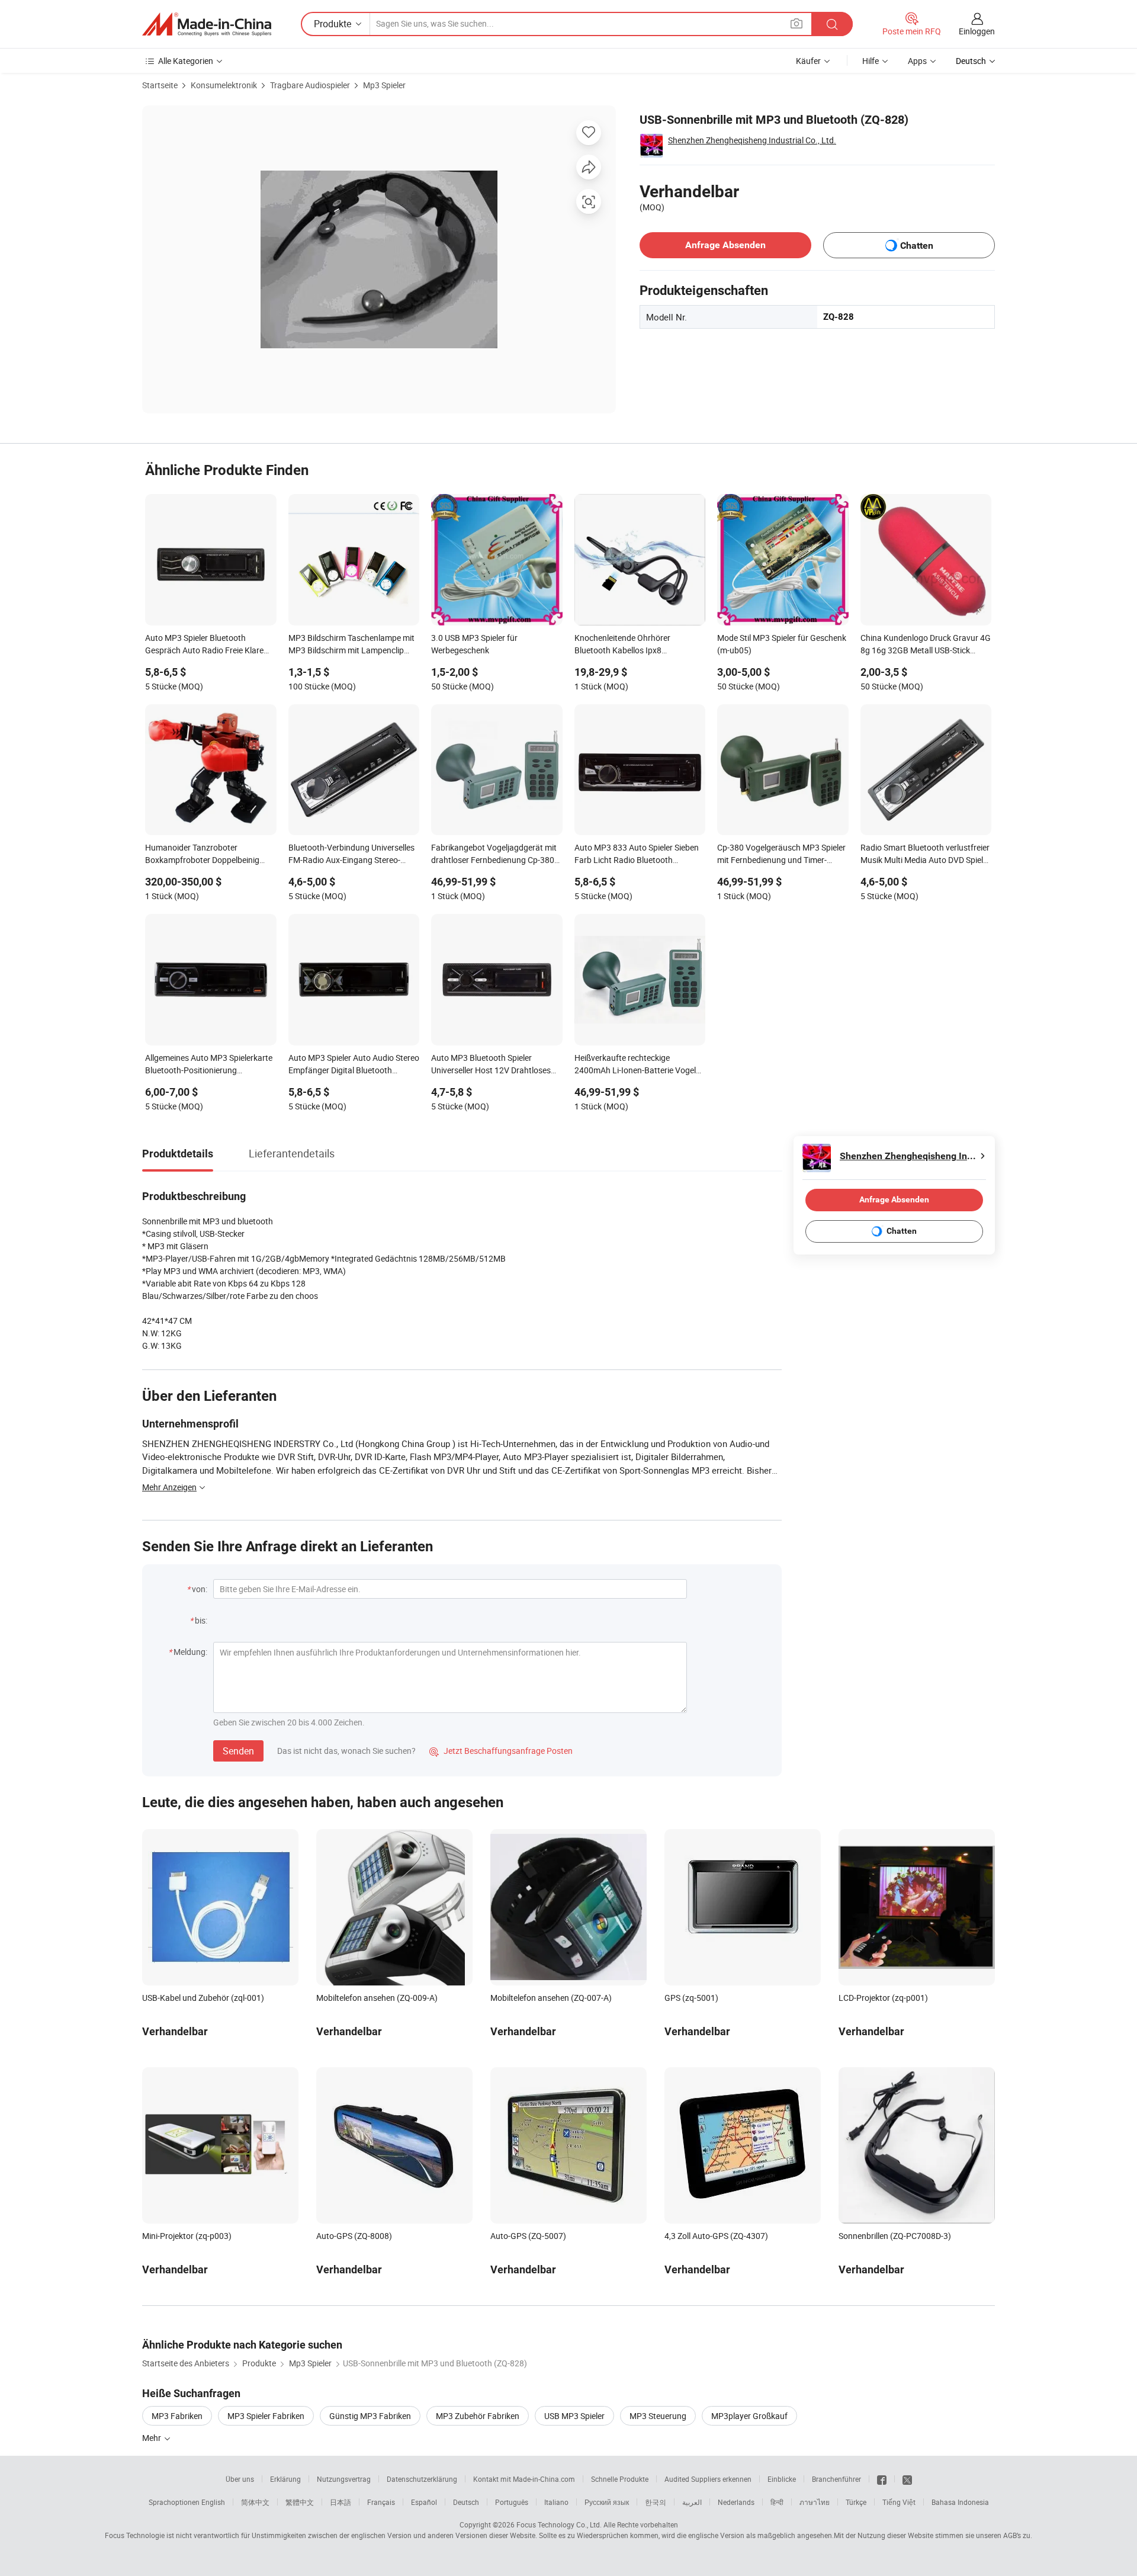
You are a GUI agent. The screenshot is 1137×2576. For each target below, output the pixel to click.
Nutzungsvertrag (344, 2479)
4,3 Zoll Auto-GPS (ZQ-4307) (716, 2236)
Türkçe (856, 2502)
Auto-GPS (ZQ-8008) (354, 2236)
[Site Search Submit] (832, 24)
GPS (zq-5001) (691, 1998)
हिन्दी (777, 2502)
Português (512, 2502)
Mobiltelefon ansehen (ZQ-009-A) (377, 1998)
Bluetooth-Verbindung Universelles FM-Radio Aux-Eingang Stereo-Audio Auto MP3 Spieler (351, 855)
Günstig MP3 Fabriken (370, 2416)
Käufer (808, 61)
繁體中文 (300, 2502)
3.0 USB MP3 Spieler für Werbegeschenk (474, 644)
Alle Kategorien (186, 61)
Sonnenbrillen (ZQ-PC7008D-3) (895, 2236)
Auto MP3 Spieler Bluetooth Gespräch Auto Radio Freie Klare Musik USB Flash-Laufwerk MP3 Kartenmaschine (204, 645)
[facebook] (882, 2479)
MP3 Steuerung (658, 2416)
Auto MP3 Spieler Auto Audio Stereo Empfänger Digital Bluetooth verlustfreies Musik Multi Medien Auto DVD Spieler (354, 1065)
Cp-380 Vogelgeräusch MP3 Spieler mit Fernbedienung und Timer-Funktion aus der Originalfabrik (781, 855)
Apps (917, 61)
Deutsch (466, 2502)
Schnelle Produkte (620, 2479)
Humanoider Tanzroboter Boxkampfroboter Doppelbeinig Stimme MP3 (202, 855)
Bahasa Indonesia (960, 2502)
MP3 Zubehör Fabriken (478, 2416)
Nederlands (736, 2502)
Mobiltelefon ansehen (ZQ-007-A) (551, 1998)
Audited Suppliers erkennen (708, 2479)
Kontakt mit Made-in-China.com (524, 2479)
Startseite (160, 85)
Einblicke (782, 2479)
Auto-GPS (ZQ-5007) (528, 2236)
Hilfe (871, 61)
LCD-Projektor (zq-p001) (883, 1998)
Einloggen (977, 31)
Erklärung (285, 2479)
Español (424, 2502)
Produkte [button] (333, 24)
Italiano (556, 2502)
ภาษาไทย (815, 2502)
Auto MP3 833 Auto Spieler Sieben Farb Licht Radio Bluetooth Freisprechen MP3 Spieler (637, 855)
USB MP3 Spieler (574, 2416)
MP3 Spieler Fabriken (266, 2416)
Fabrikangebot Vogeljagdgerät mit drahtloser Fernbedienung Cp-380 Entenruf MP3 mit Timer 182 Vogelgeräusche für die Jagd (494, 855)
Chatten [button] (917, 246)
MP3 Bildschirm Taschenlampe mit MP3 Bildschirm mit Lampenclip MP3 (351, 645)
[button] (796, 23)
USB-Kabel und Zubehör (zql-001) (203, 1998)
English (213, 2502)
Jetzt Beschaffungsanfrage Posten (501, 1751)
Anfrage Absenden (725, 245)
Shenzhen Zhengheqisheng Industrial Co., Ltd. (752, 140)
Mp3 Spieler (384, 85)
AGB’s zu (1017, 2535)
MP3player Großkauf (749, 2416)
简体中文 (255, 2502)
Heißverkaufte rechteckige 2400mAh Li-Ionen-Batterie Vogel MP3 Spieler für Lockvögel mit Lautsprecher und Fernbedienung (635, 1065)
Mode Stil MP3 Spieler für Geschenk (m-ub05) (782, 644)
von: (200, 1589)
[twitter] (907, 2479)
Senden (238, 1751)
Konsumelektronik (224, 85)
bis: (201, 1620)
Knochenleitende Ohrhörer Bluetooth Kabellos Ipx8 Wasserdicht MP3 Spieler (622, 645)
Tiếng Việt (899, 2502)
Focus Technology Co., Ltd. (559, 2524)
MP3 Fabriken (177, 2416)
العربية (692, 2502)
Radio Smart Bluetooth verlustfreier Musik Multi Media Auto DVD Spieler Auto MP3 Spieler (925, 855)
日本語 (341, 2502)
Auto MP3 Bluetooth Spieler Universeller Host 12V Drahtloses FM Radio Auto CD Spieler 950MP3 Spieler (494, 1065)
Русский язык (607, 2502)
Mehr (152, 2438)
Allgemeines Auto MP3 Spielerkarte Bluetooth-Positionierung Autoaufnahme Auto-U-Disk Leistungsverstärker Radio (209, 1065)
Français (381, 2502)
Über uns (240, 2479)
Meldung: (190, 1652)
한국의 (656, 2502)
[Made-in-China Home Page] (207, 24)
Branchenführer (836, 2479)
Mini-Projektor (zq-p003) (187, 2236)
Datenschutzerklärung (422, 2479)
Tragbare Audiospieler (310, 85)
